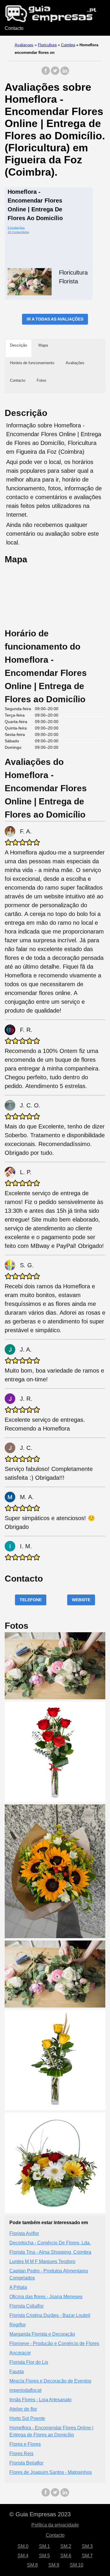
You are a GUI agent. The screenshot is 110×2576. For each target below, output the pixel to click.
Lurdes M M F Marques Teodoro (42, 2261)
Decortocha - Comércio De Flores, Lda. (50, 2243)
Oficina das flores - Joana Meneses (46, 2297)
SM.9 (54, 2565)
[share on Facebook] (46, 74)
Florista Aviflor (24, 2233)
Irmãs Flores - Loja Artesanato (40, 2400)
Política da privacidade (55, 2525)
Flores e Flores (25, 2444)
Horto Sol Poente (27, 2418)
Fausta (17, 2372)
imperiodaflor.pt (25, 2390)
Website (81, 1600)
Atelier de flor (23, 2409)
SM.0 (23, 2546)
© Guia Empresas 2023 (40, 2514)
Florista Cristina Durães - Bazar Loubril (50, 2315)
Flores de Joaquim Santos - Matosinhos (51, 2472)
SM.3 (87, 2546)
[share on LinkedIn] (65, 74)
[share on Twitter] (55, 74)
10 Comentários (18, 232)
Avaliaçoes (24, 45)
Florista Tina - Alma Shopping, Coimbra (50, 2252)
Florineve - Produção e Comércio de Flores (54, 2343)
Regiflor (18, 2325)
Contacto (14, 28)
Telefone (31, 1600)
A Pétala (18, 2287)
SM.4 (23, 2556)
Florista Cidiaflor (27, 2306)
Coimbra (68, 45)
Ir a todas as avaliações (55, 319)
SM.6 (66, 2556)
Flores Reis (21, 2453)
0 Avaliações (16, 228)
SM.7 (87, 2556)
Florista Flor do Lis (29, 2362)
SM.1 (44, 2546)
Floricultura (47, 45)
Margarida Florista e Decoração (42, 2334)
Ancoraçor (20, 2353)
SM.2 (66, 2546)
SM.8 (32, 2565)
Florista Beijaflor (26, 2463)
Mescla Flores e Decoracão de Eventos (50, 2381)
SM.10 (77, 2565)
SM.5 (44, 2556)
